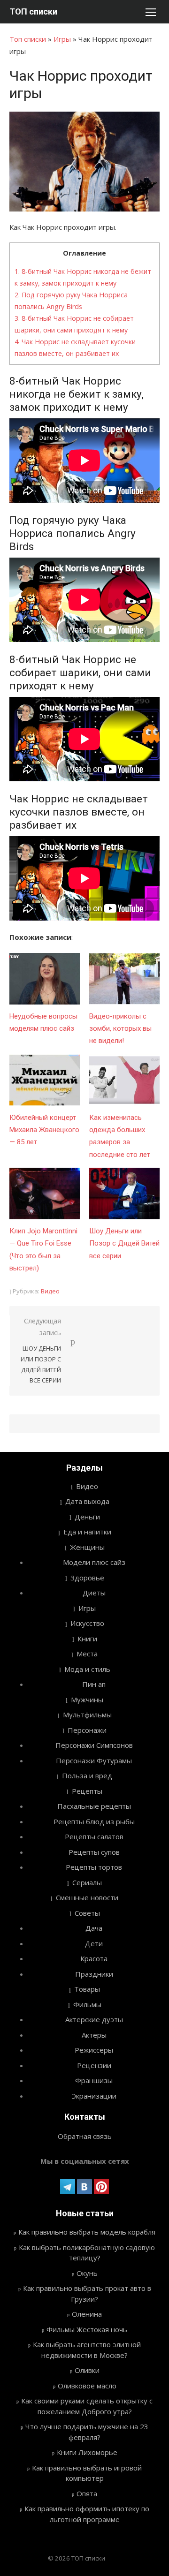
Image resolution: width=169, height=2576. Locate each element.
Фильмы (87, 2004)
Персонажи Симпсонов (94, 1745)
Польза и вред (87, 1775)
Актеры (94, 2035)
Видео (50, 1291)
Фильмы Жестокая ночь (87, 2329)
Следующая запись (41, 1350)
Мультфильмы (87, 1715)
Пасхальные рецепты (94, 1806)
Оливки (87, 2370)
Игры (62, 39)
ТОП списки (33, 11)
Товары (87, 1989)
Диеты (94, 1593)
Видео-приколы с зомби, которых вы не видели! (120, 1029)
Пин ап (94, 1684)
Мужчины (87, 1700)
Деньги (87, 1517)
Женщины (87, 1547)
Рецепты (87, 1791)
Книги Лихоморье (87, 2452)
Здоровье (87, 1578)
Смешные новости (87, 1897)
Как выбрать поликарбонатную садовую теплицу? (87, 2253)
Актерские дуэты (94, 2019)
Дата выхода (87, 1501)
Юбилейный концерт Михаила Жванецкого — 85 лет (44, 1130)
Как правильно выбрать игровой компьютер (87, 2473)
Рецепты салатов (94, 1836)
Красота (94, 1958)
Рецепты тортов (94, 1867)
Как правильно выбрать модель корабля (87, 2232)
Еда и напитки (87, 1532)
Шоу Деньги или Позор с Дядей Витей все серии (124, 1243)
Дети (94, 1943)
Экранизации (94, 2096)
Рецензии (94, 2065)
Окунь (87, 2273)
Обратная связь (85, 2136)
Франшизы (94, 2080)
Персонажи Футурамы (94, 1760)
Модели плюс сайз (94, 1562)
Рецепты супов (94, 1852)
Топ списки (28, 39)
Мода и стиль (87, 1669)
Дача (94, 1928)
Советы (87, 1913)
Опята (87, 2493)
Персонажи (87, 1730)
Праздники (94, 1974)
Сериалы (87, 1882)
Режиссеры (94, 2050)
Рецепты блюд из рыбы (94, 1821)
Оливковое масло (87, 2386)
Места (87, 1654)
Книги (87, 1639)
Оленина (87, 2314)
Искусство (87, 1623)
